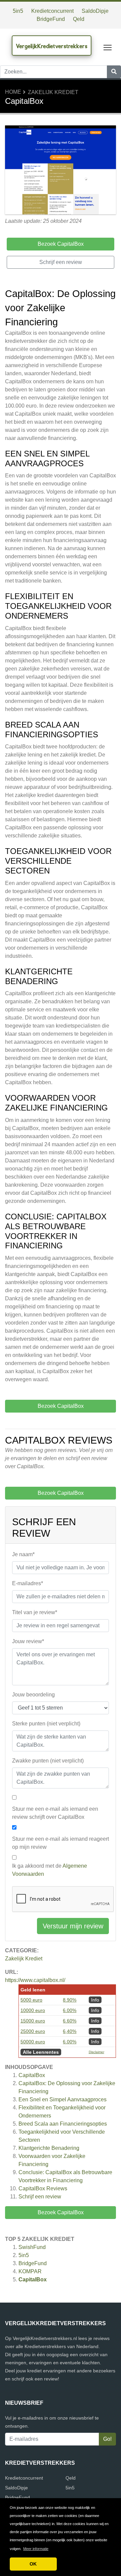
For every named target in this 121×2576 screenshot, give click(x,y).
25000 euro (33, 2031)
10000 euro (33, 2010)
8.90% (70, 2000)
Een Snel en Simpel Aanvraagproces (63, 2099)
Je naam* (23, 1554)
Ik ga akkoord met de (50, 1870)
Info (95, 2000)
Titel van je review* (35, 1612)
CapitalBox (32, 2075)
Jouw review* (28, 1641)
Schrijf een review (40, 2197)
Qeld (79, 19)
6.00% (70, 2010)
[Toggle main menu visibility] (108, 47)
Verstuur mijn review (73, 1926)
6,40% (70, 2031)
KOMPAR (30, 2271)
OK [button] (33, 2564)
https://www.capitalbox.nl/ (35, 1980)
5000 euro (31, 2000)
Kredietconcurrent (52, 11)
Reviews (43, 2188)
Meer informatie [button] (36, 2549)
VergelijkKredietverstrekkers (52, 46)
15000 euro (33, 2021)
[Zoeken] (114, 72)
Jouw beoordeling (33, 1695)
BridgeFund (51, 19)
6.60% (70, 2021)
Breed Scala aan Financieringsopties (63, 2124)
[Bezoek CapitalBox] (61, 171)
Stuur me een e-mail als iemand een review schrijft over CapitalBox (55, 1813)
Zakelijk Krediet (53, 92)
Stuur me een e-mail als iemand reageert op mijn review (61, 1843)
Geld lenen (33, 1990)
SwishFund (32, 2247)
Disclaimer (96, 2052)
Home (13, 92)
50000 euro (33, 2042)
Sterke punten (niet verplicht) (46, 1724)
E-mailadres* (28, 1583)
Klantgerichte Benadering (49, 2148)
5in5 (18, 11)
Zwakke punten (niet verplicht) (48, 1761)
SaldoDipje (95, 11)
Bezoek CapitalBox (61, 2212)
